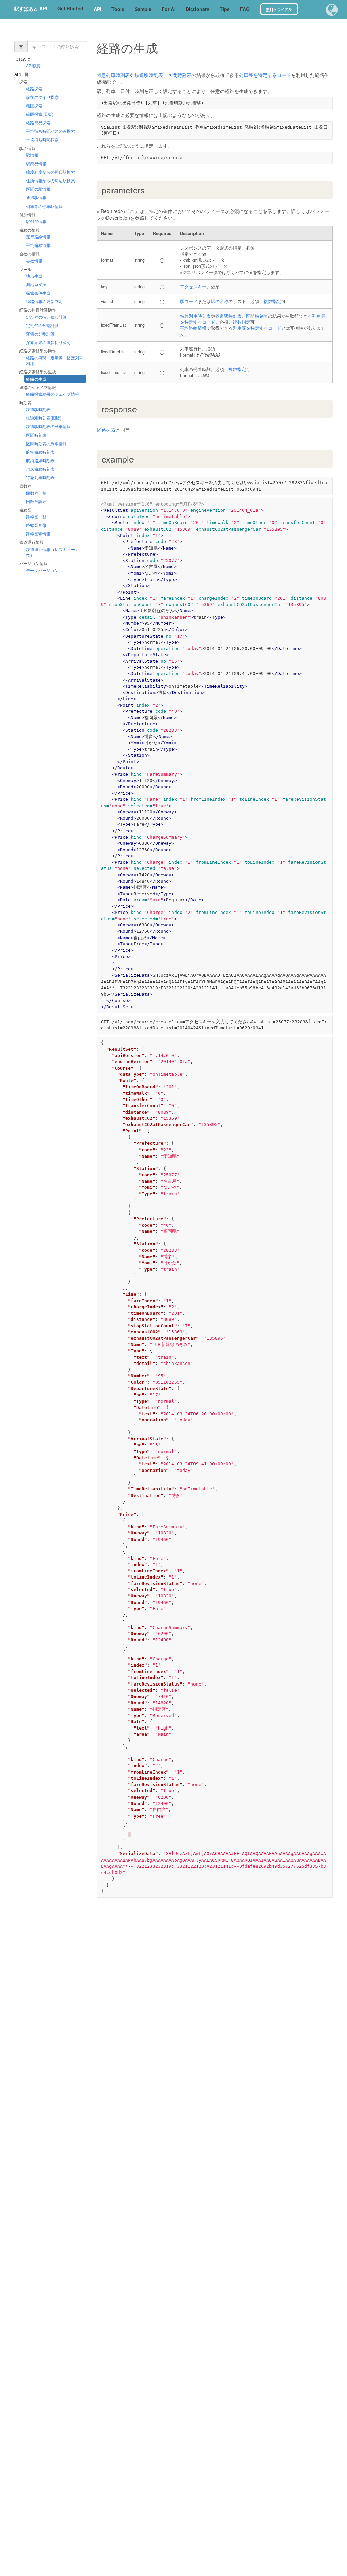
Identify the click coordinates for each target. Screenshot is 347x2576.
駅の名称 (220, 301)
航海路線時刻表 (40, 460)
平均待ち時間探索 (42, 140)
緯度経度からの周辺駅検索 (50, 172)
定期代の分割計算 (42, 325)
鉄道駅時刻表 (38, 410)
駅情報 (32, 155)
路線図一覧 (36, 517)
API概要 (33, 66)
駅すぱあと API (31, 8)
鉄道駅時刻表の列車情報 (48, 426)
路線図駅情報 (38, 534)
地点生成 (34, 276)
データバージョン (42, 570)
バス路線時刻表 (40, 469)
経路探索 (34, 89)
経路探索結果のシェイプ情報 (53, 394)
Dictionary (198, 9)
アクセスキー (193, 287)
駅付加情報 (36, 221)
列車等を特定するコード (265, 75)
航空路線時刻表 (40, 452)
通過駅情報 (36, 198)
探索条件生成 (38, 293)
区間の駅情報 (38, 189)
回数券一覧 (36, 493)
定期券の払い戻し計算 (46, 317)
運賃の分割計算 (40, 334)
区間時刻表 (36, 435)
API (97, 9)
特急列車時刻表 (40, 478)
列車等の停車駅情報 (44, 206)
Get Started (70, 8)
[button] (332, 10)
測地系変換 (36, 284)
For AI (169, 9)
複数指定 (272, 301)
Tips (225, 9)
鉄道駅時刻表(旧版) (44, 418)
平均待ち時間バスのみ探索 (50, 131)
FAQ (245, 9)
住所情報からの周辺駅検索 (50, 181)
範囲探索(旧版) (40, 114)
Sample (143, 9)
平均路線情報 (38, 245)
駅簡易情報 (36, 163)
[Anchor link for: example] (138, 459)
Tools (118, 9)
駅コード (189, 301)
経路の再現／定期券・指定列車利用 (55, 361)
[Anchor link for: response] (141, 409)
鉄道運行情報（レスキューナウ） (53, 552)
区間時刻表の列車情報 (46, 443)
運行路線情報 (38, 237)
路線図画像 (36, 525)
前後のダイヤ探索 (42, 97)
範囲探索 (34, 105)
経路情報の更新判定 (44, 302)
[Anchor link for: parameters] (149, 190)
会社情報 (34, 261)
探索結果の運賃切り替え (48, 342)
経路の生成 (36, 379)
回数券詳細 (36, 501)
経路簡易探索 (38, 123)
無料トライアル (279, 9)
